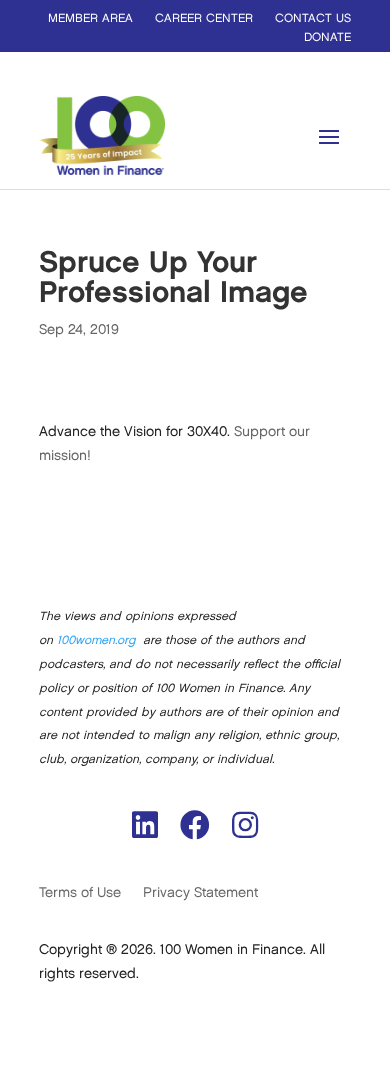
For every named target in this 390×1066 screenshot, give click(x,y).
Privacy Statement (200, 892)
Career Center (204, 18)
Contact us (313, 18)
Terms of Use (80, 892)
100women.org (96, 640)
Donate (327, 37)
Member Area (90, 18)
